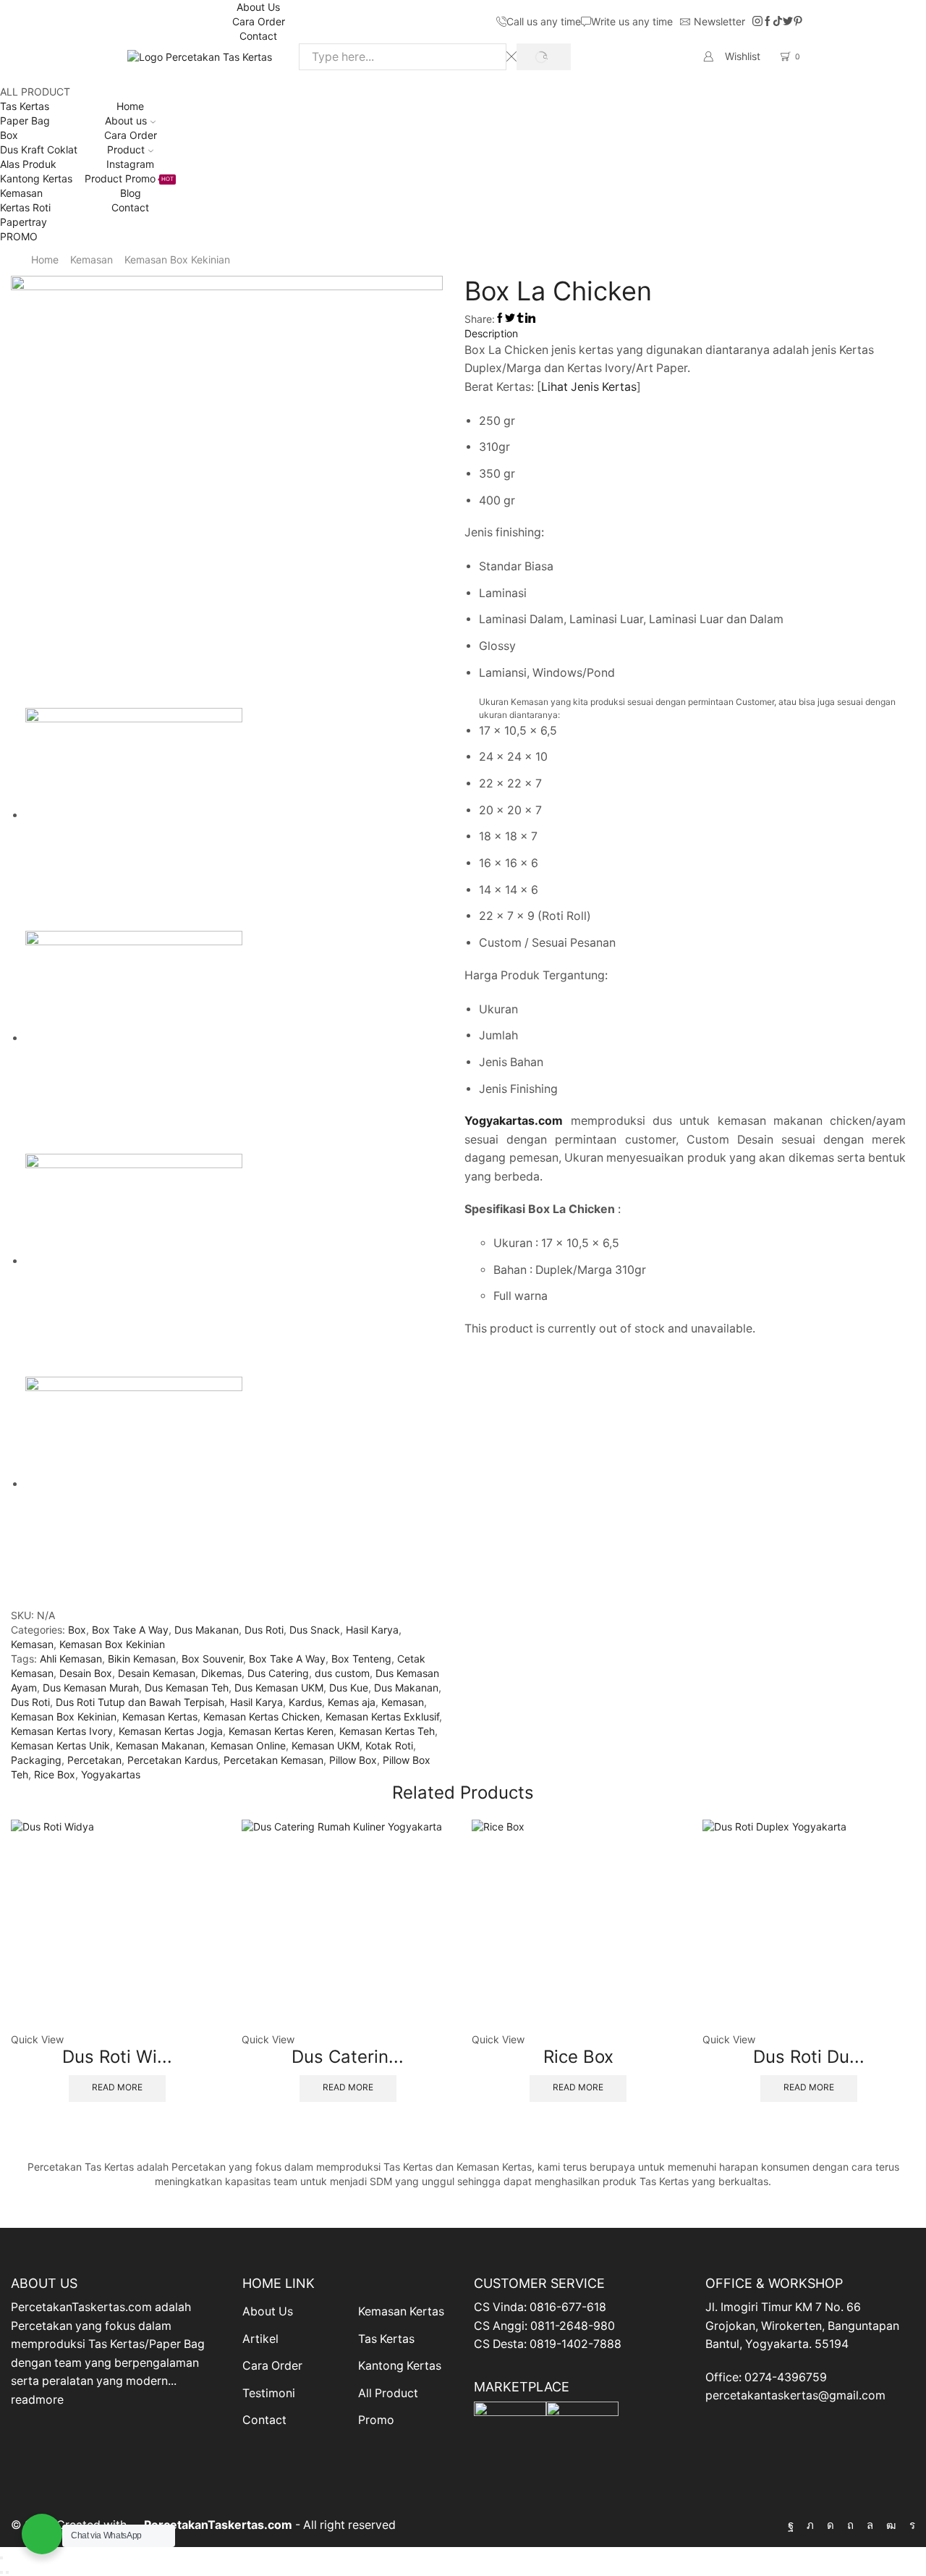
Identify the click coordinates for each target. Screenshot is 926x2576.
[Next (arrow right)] (7, 2572)
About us (126, 121)
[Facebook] (768, 22)
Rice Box (55, 1774)
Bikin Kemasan (142, 1659)
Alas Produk (28, 164)
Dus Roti (264, 1630)
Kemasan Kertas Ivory (62, 1731)
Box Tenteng (361, 1659)
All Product (388, 2393)
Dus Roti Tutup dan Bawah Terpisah (140, 1702)
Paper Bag (25, 121)
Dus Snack (315, 1630)
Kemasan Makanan (160, 1745)
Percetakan (94, 1760)
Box (9, 135)
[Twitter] (788, 22)
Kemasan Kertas (160, 1716)
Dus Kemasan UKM (279, 1688)
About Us (258, 7)
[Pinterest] (798, 22)
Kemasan (21, 193)
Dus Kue (349, 1688)
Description (491, 333)
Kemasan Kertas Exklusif (382, 1716)
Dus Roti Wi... (117, 2057)
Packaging (36, 1760)
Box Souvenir (212, 1659)
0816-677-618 (568, 2307)
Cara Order (259, 21)
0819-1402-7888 (575, 2344)
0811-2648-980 (573, 2326)
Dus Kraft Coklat (39, 149)
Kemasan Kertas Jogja (171, 1731)
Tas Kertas (25, 106)
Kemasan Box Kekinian (177, 259)
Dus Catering (278, 1673)
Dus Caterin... (348, 2057)
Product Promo (129, 178)
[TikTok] (778, 22)
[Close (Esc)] (1, 2558)
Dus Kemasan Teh (187, 1688)
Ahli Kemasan (71, 1659)
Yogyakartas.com (514, 1121)
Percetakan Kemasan (273, 1760)
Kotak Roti (389, 1745)
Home (130, 106)
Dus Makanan (207, 1630)
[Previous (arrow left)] (1, 2572)
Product (126, 149)
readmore (37, 2400)
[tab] (685, 334)
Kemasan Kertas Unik (60, 1745)
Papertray (24, 222)
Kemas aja (352, 1702)
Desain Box (86, 1673)
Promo (376, 2420)
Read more (117, 2087)
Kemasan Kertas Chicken (262, 1716)
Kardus (305, 1702)
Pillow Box (353, 1760)
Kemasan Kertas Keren (281, 1731)
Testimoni (269, 2393)
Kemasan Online (248, 1745)
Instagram (130, 164)
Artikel (260, 2339)
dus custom (342, 1673)
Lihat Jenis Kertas (589, 387)
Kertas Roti (25, 207)
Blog (131, 193)
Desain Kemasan (157, 1673)
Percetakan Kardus (173, 1760)
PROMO (19, 236)
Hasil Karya (372, 1630)
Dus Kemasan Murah (91, 1688)
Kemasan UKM (326, 1745)
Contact (258, 36)
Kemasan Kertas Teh (387, 1731)
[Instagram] (757, 22)
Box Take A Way (130, 1630)
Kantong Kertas (36, 178)
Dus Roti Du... (809, 2057)
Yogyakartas (111, 1774)
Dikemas (221, 1673)
